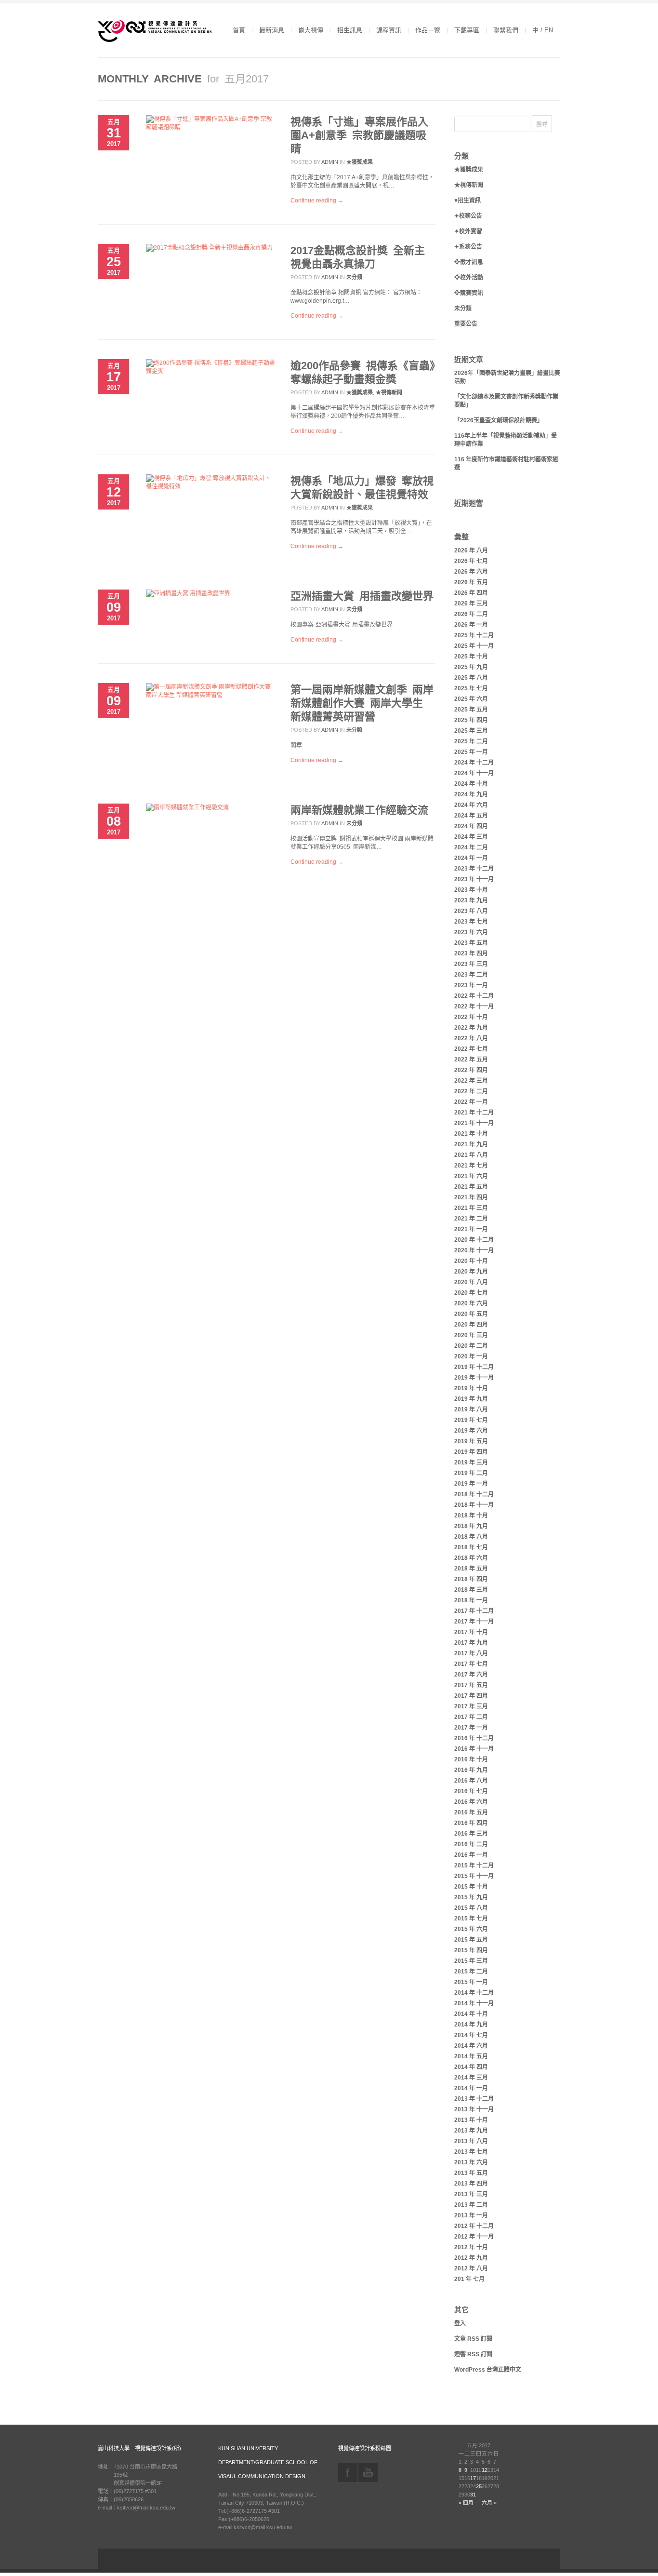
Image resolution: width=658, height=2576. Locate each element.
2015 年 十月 (471, 1887)
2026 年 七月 (471, 561)
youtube (368, 2472)
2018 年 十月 (471, 1516)
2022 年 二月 (471, 1091)
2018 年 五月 (471, 1569)
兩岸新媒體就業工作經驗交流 (359, 810)
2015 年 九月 (471, 1897)
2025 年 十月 (471, 657)
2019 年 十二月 (474, 1367)
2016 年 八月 (471, 1781)
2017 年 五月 (471, 1685)
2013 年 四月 (471, 2184)
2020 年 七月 (471, 1293)
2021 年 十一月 (474, 1123)
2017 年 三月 (471, 1706)
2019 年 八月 (471, 1409)
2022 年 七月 (471, 1049)
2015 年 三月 (471, 1961)
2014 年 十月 (471, 2014)
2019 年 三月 (471, 1462)
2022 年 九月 (471, 1028)
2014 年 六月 (471, 2046)
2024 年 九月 (471, 794)
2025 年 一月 (471, 752)
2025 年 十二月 (474, 635)
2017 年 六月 (471, 1675)
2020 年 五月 (471, 1314)
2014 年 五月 (471, 2056)
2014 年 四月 (471, 2067)
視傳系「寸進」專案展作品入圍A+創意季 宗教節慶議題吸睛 (359, 135)
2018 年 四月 (471, 1579)
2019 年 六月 (471, 1431)
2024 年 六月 (471, 805)
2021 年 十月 (471, 1134)
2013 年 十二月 (474, 2099)
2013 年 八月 (471, 2141)
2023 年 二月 (471, 975)
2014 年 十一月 (474, 2003)
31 (473, 2495)
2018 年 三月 (471, 1590)
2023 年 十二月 (474, 869)
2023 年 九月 (471, 900)
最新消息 (272, 30)
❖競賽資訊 (469, 293)
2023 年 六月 (471, 932)
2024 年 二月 (471, 847)
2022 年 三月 (471, 1081)
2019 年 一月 (471, 1484)
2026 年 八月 (471, 550)
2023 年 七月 (471, 922)
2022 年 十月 (471, 1017)
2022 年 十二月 (474, 996)
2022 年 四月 (471, 1070)
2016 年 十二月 (474, 1738)
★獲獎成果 (360, 162)
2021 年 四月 (471, 1197)
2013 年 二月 (471, 2205)
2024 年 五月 (471, 816)
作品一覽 (428, 30)
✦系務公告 (468, 247)
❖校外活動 (469, 278)
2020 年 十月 (471, 1261)
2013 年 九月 (471, 2131)
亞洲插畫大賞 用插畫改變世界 (362, 596)
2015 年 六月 (471, 1929)
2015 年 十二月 (474, 1865)
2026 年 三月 (471, 604)
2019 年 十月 (471, 1388)
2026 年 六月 (471, 572)
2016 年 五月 (471, 1812)
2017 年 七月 (471, 1664)
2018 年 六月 (471, 1558)
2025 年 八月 (471, 678)
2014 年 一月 (471, 2088)
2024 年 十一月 (474, 773)
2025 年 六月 (471, 699)
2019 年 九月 (471, 1399)
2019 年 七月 (471, 1420)
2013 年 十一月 (474, 2109)
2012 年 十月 (471, 2247)
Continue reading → (317, 201)
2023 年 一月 (471, 985)
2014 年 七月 (471, 2035)
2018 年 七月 (471, 1547)
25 (479, 2486)
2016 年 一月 (471, 1855)
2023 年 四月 (471, 953)
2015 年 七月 (471, 1919)
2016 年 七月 (471, 1791)
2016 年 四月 (471, 1823)
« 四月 (466, 2503)
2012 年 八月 (471, 2268)
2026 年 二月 (471, 614)
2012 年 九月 (471, 2258)
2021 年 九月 (471, 1144)
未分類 (354, 277)
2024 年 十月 (471, 784)
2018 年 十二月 (474, 1494)
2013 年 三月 (471, 2194)
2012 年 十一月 (474, 2237)
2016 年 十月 (471, 1759)
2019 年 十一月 (474, 1378)
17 (473, 2478)
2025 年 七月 (471, 688)
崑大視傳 (311, 30)
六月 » (489, 2503)
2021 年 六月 (471, 1176)
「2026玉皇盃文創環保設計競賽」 (499, 420)
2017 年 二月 (471, 1717)
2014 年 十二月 (474, 1993)
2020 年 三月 (471, 1335)
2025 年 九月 (471, 667)
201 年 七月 (469, 2279)
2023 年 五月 (471, 943)
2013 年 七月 (471, 2152)
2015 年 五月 (471, 1940)
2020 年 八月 (471, 1282)
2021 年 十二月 (474, 1113)
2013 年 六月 (471, 2162)
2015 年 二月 (471, 1972)
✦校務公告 (468, 216)
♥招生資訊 (467, 201)
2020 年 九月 (471, 1272)
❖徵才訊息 (469, 262)
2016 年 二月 (471, 1844)
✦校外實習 (468, 231)
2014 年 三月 (471, 2078)
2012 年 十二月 (474, 2226)
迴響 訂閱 (473, 2354)
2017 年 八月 (471, 1653)
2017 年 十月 (471, 1632)
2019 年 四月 (471, 1452)
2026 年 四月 (471, 593)
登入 (460, 2323)
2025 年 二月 (471, 741)
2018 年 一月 (471, 1600)
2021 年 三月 (471, 1208)
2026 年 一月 (471, 625)
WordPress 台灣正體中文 (488, 2370)
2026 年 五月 (471, 582)
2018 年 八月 (471, 1537)
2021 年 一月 (471, 1229)
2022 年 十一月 (474, 1006)
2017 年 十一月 (474, 1622)
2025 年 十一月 (474, 646)
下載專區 (467, 30)
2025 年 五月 (471, 710)
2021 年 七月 (471, 1166)
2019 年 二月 (471, 1473)
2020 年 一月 (471, 1356)
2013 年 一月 (471, 2215)
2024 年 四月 (471, 826)
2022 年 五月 (471, 1060)
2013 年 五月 (471, 2173)
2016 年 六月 (471, 1802)
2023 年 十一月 (474, 879)
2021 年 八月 (471, 1155)
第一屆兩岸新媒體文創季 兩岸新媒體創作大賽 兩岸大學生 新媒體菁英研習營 (362, 703)
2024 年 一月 (471, 858)
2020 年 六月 (471, 1303)
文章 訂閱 (473, 2339)
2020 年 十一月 (474, 1250)
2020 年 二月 (471, 1346)
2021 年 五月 (471, 1187)
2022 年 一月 (471, 1102)
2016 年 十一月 (474, 1749)
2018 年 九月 (471, 1526)
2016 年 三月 (471, 1834)
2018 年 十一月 (474, 1505)
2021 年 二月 (471, 1219)
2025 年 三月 (471, 731)
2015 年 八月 (471, 1908)
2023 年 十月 (471, 890)
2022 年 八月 (471, 1038)
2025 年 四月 (471, 720)
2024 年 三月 (471, 837)
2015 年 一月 (471, 1982)
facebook (348, 2472)
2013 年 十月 (471, 2120)
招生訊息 (350, 30)
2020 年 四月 (471, 1325)
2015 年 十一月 (474, 1876)
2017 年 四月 (471, 1696)
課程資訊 (389, 30)
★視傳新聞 (389, 392)
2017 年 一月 (471, 1728)
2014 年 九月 (471, 2025)
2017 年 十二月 (474, 1611)
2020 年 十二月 (474, 1240)
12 (485, 2470)
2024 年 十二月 (474, 763)
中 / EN (543, 30)
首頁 (239, 30)
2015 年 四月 (471, 1950)
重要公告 (466, 324)
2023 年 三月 (471, 964)
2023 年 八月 (471, 911)
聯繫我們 (506, 30)
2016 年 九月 (471, 1770)
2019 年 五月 (471, 1441)
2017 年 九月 (471, 1643)
